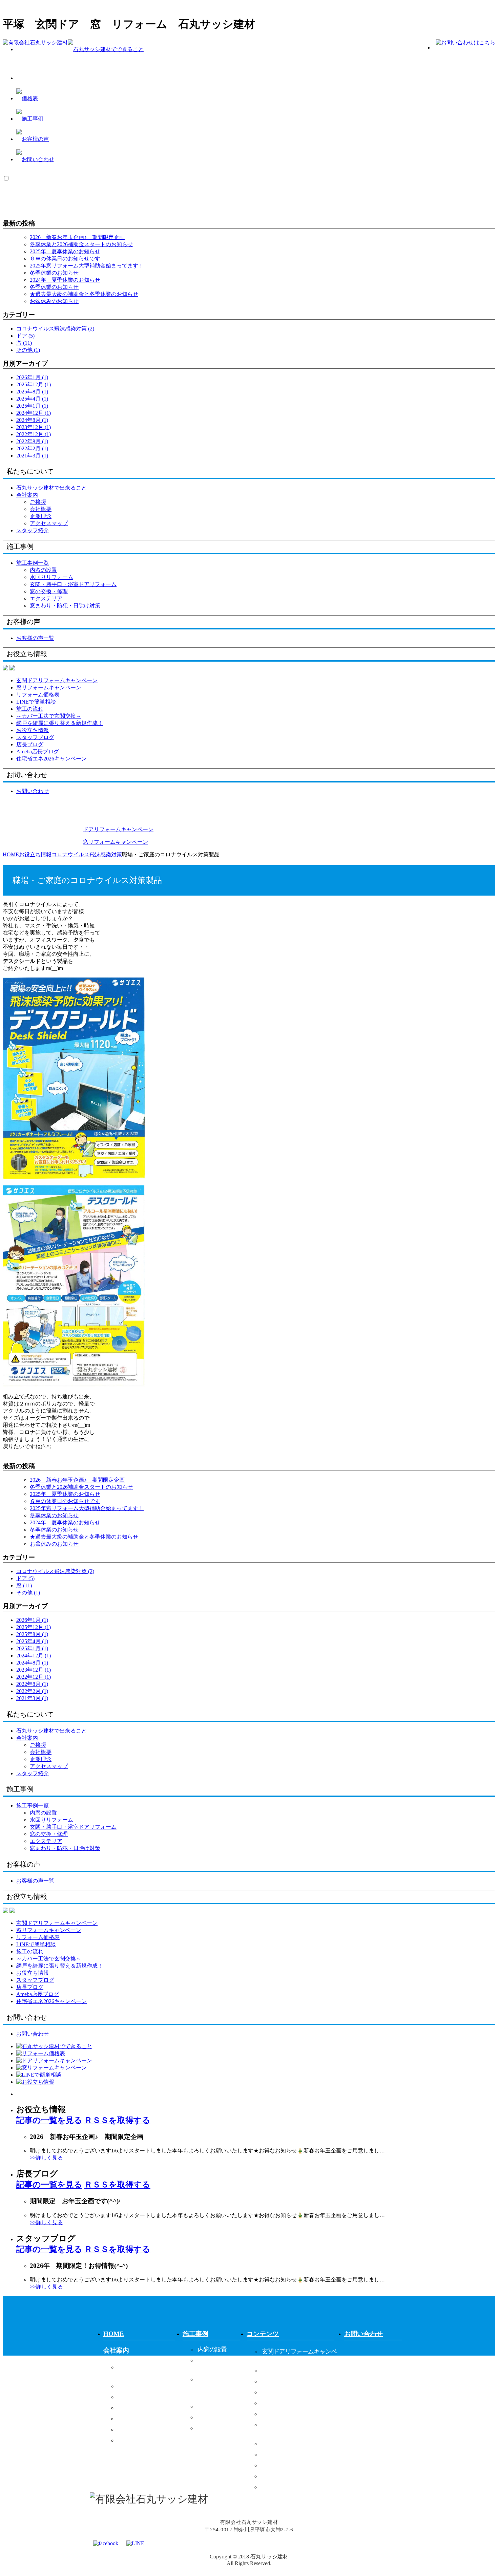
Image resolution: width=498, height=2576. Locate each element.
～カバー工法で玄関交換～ (296, 2414)
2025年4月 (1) (32, 399)
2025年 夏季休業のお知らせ (65, 251)
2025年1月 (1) (32, 406)
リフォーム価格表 (285, 2381)
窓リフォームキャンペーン (296, 2370)
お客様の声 (199, 2447)
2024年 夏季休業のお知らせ (65, 280)
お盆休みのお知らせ (54, 301)
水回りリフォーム (51, 577)
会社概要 (41, 509)
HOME (114, 2334)
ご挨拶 (38, 502)
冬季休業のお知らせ (54, 273)
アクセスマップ (49, 523)
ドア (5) (25, 336)
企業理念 (41, 516)
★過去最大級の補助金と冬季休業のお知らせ (84, 294)
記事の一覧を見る (49, 2120)
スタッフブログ (282, 2454)
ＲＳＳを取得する (117, 2120)
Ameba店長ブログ (284, 2476)
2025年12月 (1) (34, 384)
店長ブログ (276, 2465)
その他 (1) (28, 350)
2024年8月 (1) (32, 420)
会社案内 (27, 495)
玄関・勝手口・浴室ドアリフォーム (73, 584)
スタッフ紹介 (136, 2440)
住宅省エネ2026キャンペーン (299, 2487)
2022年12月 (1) (34, 434)
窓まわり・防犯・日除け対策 (65, 606)
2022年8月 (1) (32, 441)
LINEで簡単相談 (283, 2392)
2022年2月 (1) (32, 448)
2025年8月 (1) (32, 392)
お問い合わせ (364, 2334)
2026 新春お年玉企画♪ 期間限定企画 (77, 237)
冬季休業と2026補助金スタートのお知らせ (81, 244)
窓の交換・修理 (49, 591)
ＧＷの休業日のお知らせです (65, 259)
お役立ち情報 (279, 2444)
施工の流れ (276, 2403)
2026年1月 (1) (32, 377)
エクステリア (46, 598)
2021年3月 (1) (32, 456)
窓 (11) (24, 343)
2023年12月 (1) (34, 427)
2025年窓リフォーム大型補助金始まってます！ (87, 266)
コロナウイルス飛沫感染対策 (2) (55, 329)
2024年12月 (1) (34, 413)
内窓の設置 (43, 570)
